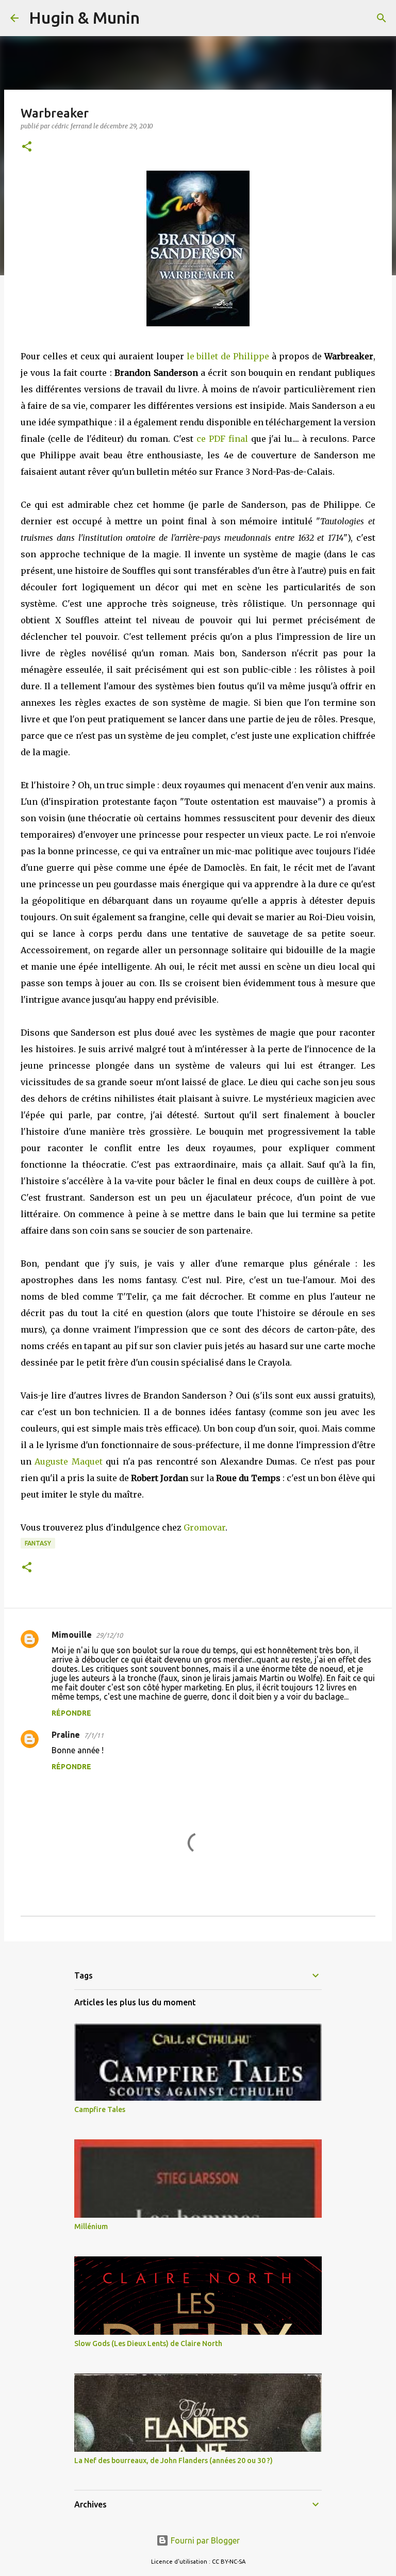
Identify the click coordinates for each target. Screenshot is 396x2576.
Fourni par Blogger (204, 2540)
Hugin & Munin (84, 18)
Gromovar (204, 1527)
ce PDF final (222, 439)
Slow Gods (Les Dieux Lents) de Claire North (148, 2344)
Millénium (91, 2226)
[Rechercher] (154, 18)
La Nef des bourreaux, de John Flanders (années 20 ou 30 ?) (174, 2461)
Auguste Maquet (68, 1461)
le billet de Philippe (228, 356)
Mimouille (72, 1635)
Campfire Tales (100, 2109)
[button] (27, 147)
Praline (66, 1735)
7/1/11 (94, 1735)
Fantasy (38, 1543)
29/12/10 (109, 1635)
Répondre (71, 1713)
